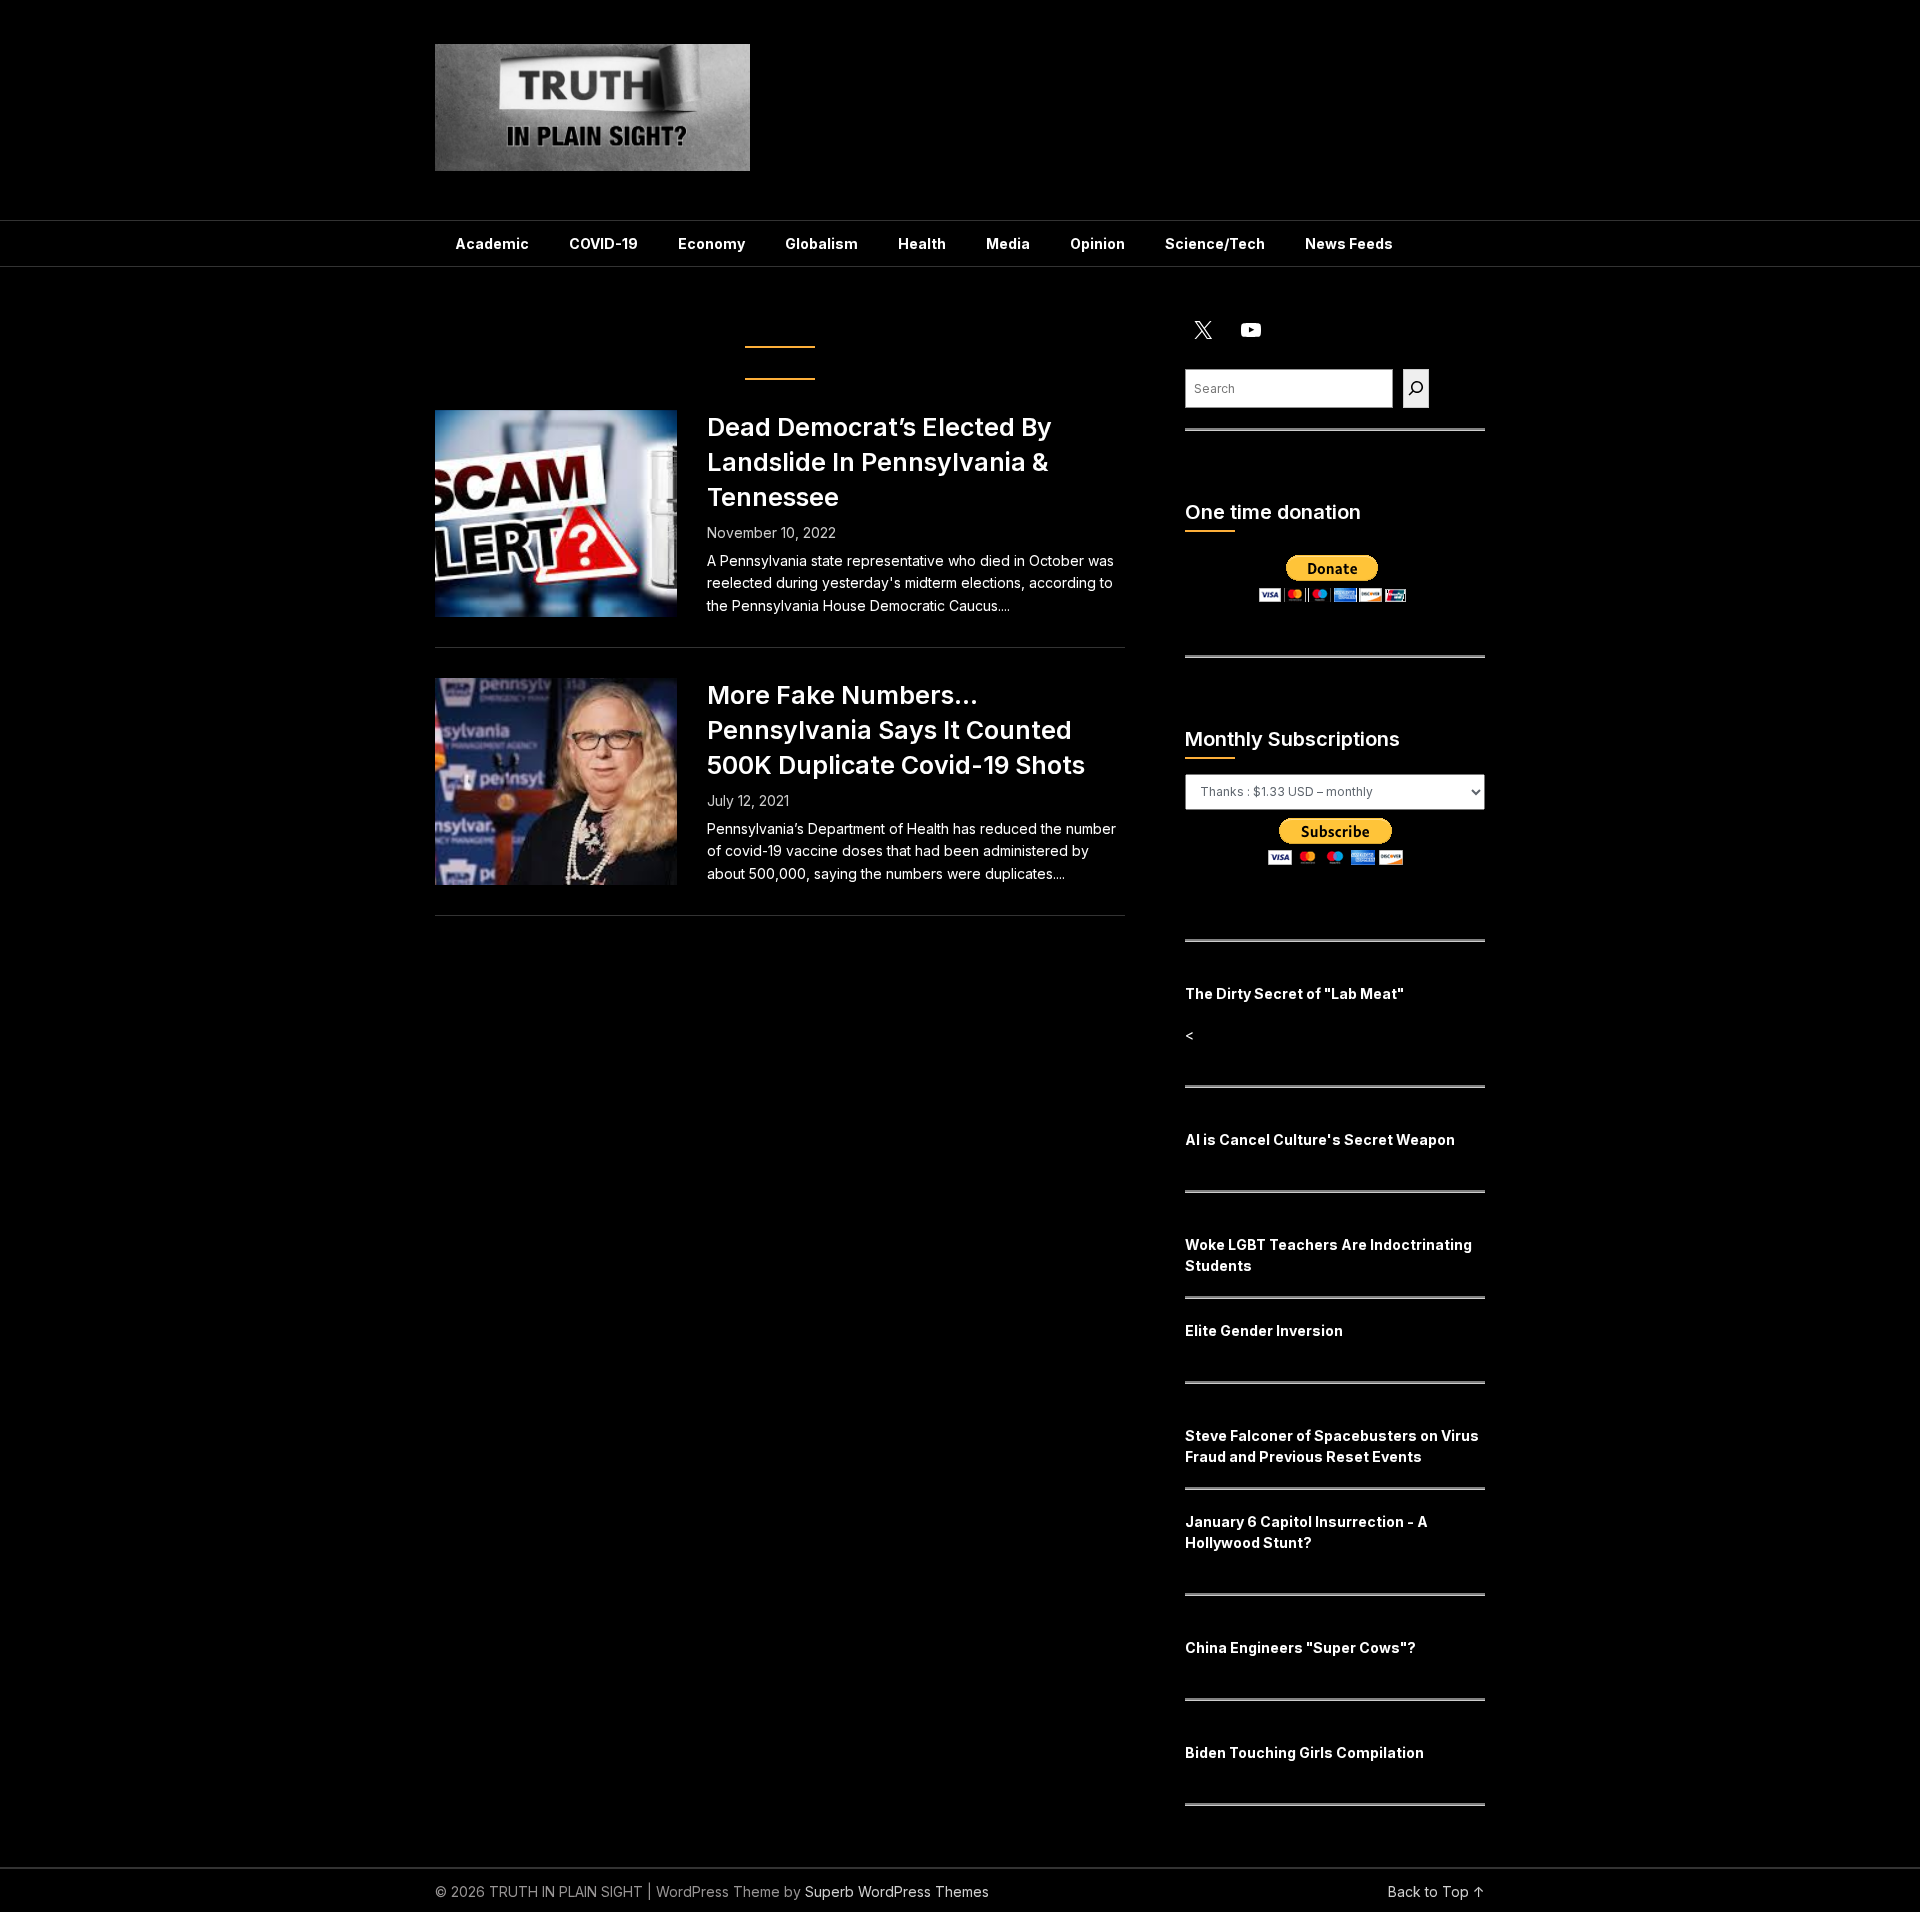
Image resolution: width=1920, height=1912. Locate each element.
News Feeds (1349, 243)
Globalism (821, 243)
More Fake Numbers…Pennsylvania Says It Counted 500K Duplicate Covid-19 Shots (896, 730)
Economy (711, 243)
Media (1008, 243)
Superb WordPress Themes (897, 1891)
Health (922, 243)
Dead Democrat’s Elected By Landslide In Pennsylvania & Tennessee (879, 462)
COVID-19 (603, 243)
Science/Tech (1215, 243)
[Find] (1416, 388)
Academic (492, 243)
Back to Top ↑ (1436, 1891)
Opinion (1097, 243)
